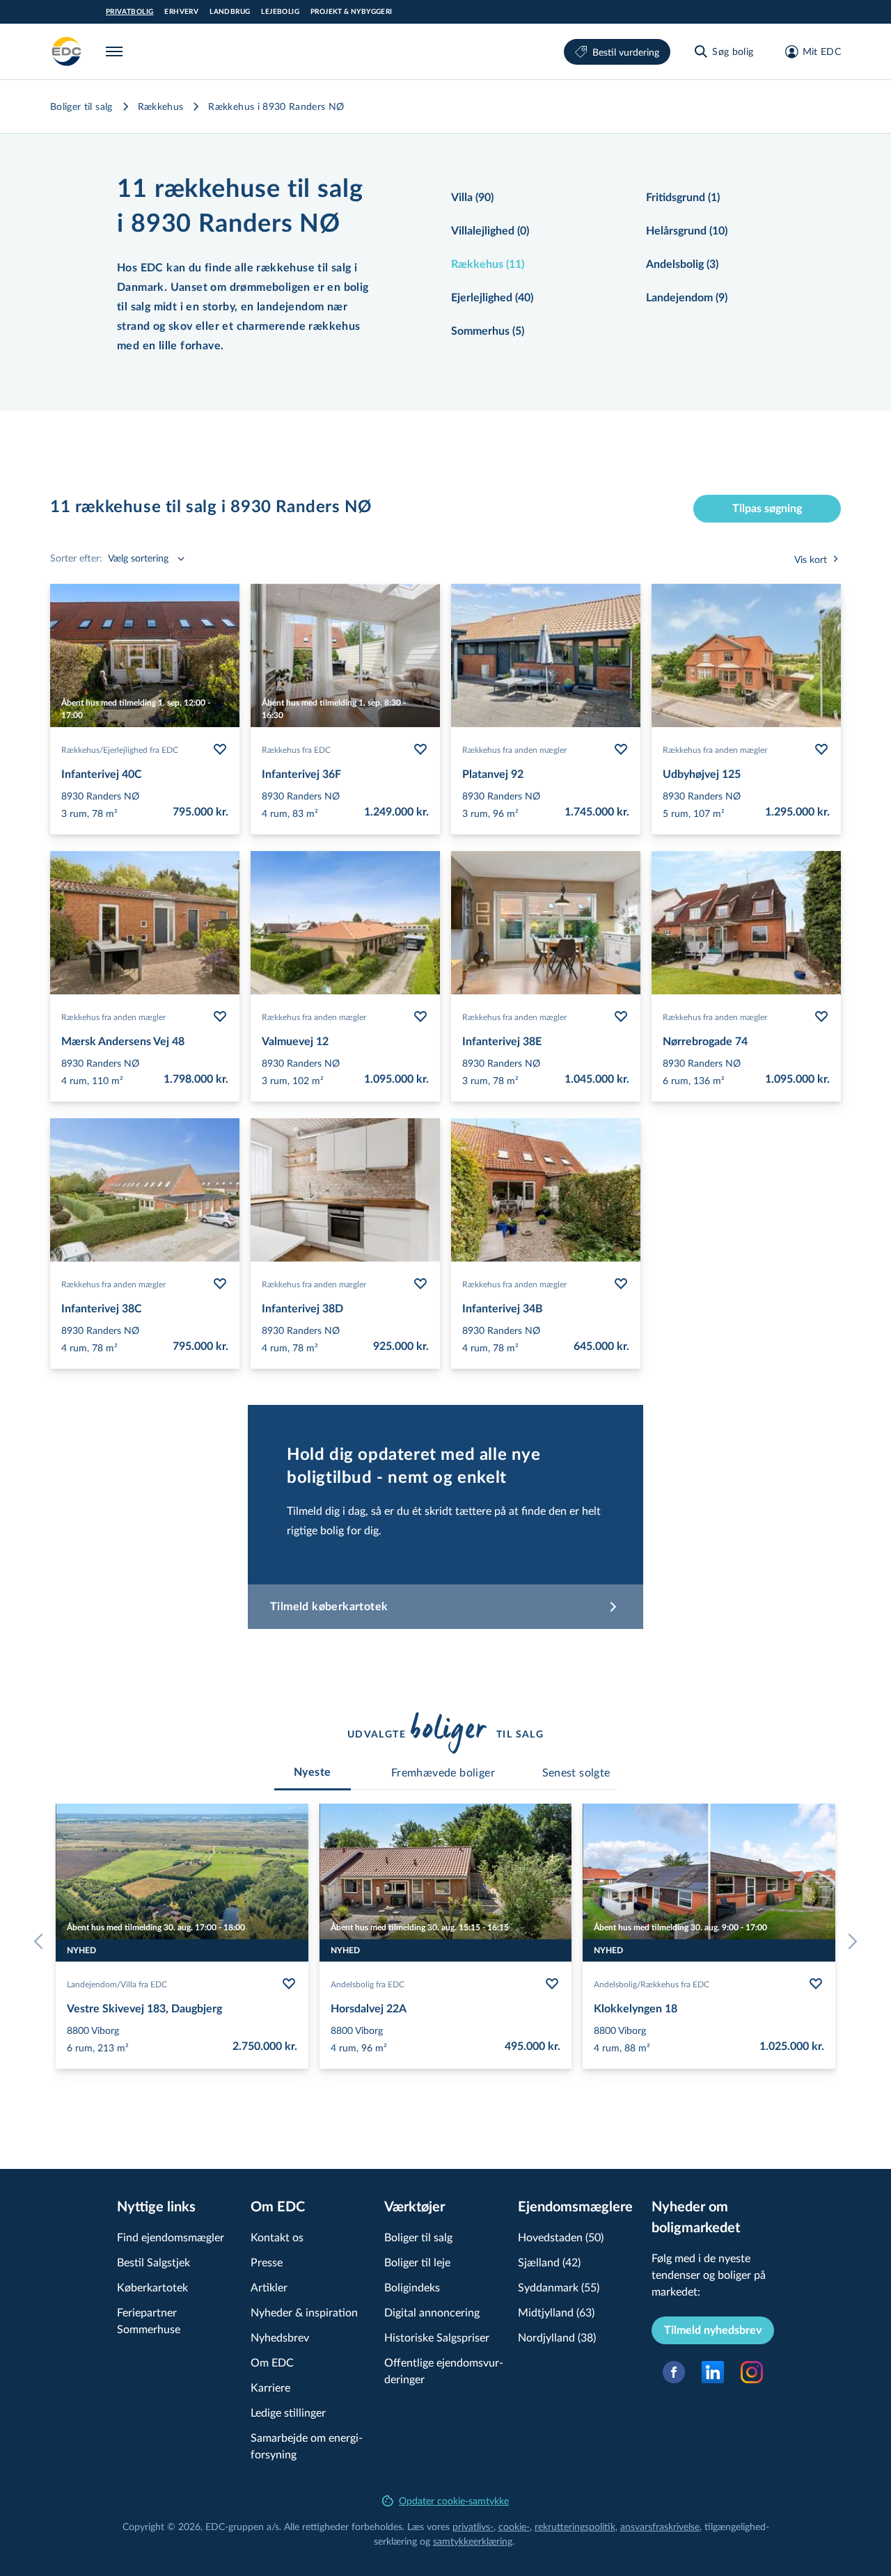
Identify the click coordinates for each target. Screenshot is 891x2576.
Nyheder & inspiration (304, 2312)
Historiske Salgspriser (437, 2337)
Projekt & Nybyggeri (352, 12)
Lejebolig (280, 12)
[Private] (67, 51)
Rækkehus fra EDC (296, 749)
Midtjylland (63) (556, 2312)
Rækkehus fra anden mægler (514, 749)
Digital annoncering (432, 2312)
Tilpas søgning (767, 509)
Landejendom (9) (687, 298)
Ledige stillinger (288, 2412)
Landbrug (230, 12)
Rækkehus (161, 106)
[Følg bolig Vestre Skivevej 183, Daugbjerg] (289, 1984)
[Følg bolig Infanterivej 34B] (621, 1284)
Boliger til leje (417, 2262)
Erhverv (181, 12)
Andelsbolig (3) (682, 264)
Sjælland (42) (549, 2262)
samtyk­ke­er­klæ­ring (473, 2541)
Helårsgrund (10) (687, 231)
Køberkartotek (152, 2287)
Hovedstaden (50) (561, 2237)
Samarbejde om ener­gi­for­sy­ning (307, 2446)
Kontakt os (277, 2237)
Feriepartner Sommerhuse (149, 2320)
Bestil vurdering (626, 52)
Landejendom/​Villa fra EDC (117, 1984)
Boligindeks (412, 2287)
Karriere (270, 2387)
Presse (267, 2262)
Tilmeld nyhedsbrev (713, 2330)
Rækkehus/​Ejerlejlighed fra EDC (120, 749)
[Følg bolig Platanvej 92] (621, 749)
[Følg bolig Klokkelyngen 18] (816, 1984)
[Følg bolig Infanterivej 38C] (220, 1284)
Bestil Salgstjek (153, 2262)
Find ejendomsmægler (171, 2237)
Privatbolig (129, 12)
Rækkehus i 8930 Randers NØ (276, 106)
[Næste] (849, 1941)
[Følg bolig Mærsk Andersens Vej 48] (220, 1017)
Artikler (269, 2287)
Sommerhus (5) (488, 331)
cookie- (514, 2526)
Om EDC (272, 2362)
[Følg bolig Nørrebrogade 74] (821, 1017)
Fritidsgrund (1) (683, 198)
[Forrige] (42, 1941)
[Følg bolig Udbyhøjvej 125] (821, 749)
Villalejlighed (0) (490, 231)
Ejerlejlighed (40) (492, 298)
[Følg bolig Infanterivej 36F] (420, 749)
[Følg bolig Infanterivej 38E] (621, 1017)
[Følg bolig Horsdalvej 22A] (552, 1984)
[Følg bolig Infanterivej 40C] (220, 749)
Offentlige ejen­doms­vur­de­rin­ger (444, 2370)
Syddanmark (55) (559, 2287)
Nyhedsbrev (280, 2337)
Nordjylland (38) (557, 2337)
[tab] (313, 1772)
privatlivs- (473, 2526)
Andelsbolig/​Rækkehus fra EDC (652, 1984)
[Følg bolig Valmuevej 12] (420, 1017)
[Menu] (117, 51)
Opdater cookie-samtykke (454, 2501)
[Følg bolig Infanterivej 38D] (420, 1284)
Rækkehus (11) (488, 264)
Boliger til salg (81, 106)
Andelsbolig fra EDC (368, 1984)
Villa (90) (472, 198)
